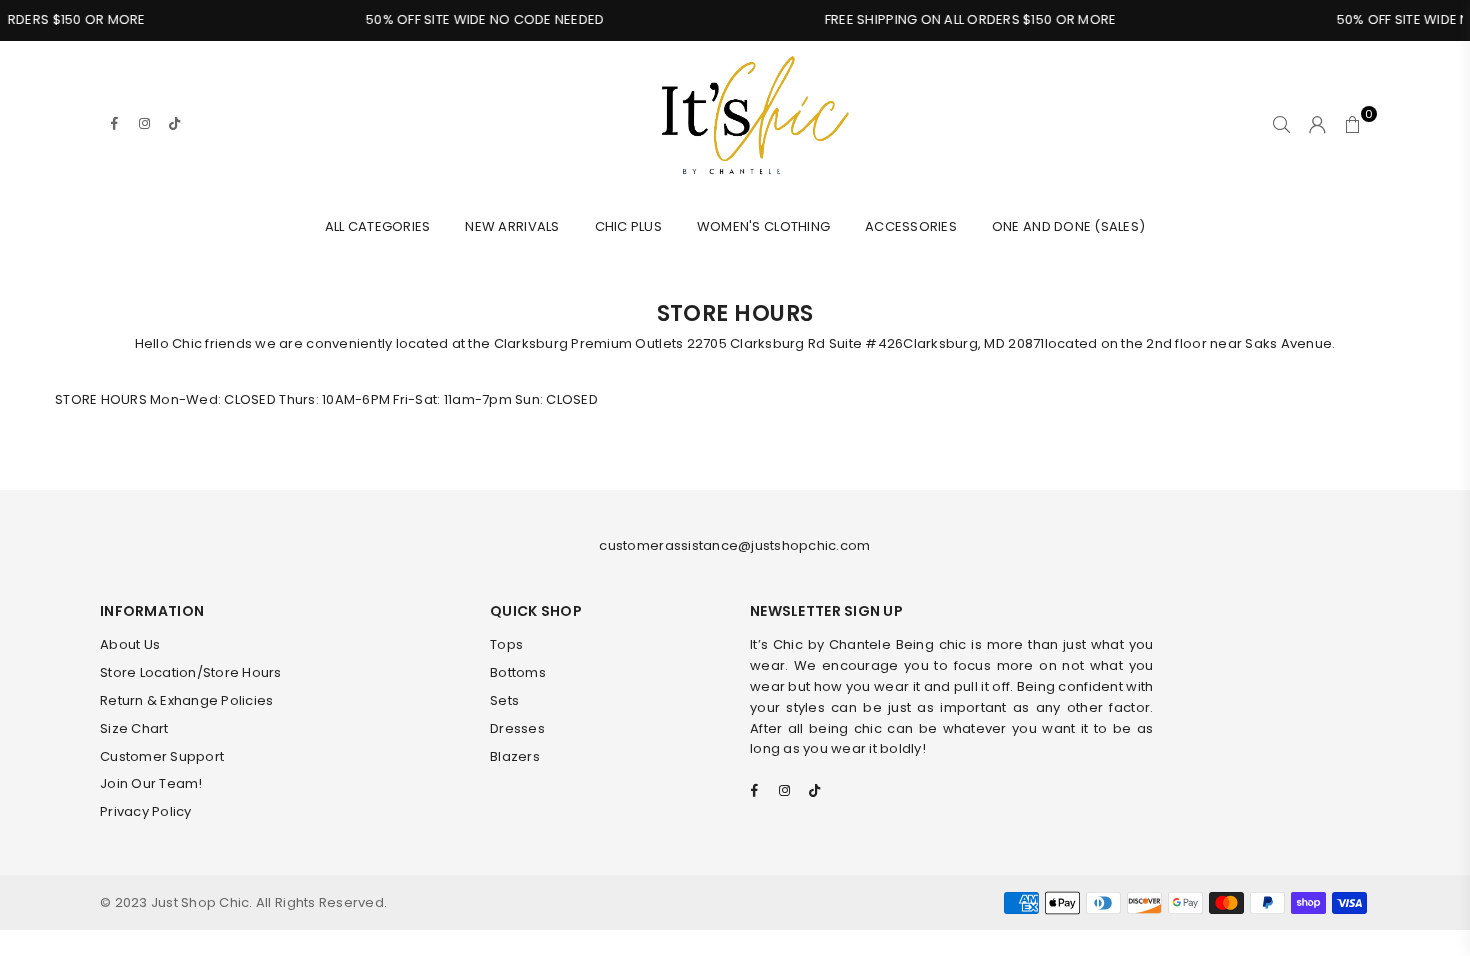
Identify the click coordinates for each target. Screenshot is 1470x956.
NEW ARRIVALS (512, 226)
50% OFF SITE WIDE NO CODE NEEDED (472, 19)
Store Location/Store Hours (191, 672)
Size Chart (134, 728)
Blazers (515, 756)
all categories (378, 226)
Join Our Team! (151, 783)
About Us (130, 644)
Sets (504, 700)
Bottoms (518, 672)
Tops (506, 644)
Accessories (911, 226)
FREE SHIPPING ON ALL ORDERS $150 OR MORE (956, 19)
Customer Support (162, 756)
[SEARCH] (1281, 124)
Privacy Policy (146, 811)
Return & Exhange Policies (187, 700)
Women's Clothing (763, 226)
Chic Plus (628, 226)
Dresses (517, 728)
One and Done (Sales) (1068, 226)
